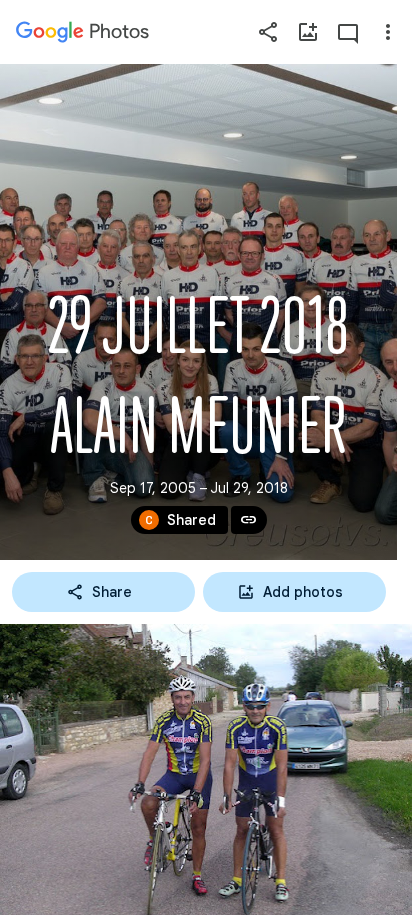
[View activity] (348, 32)
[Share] (268, 32)
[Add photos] (308, 32)
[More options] (388, 32)
